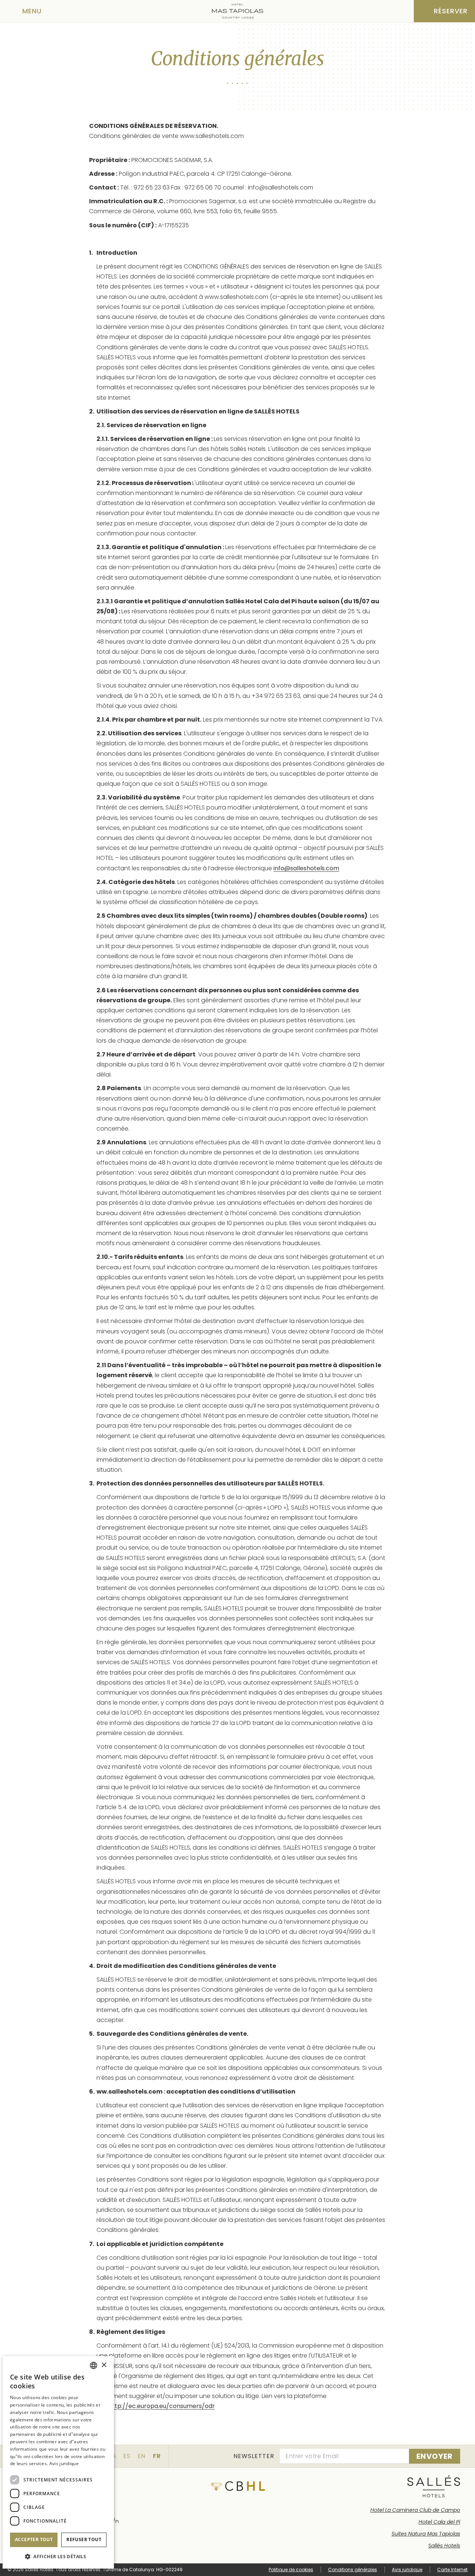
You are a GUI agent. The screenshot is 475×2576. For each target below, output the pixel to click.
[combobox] (94, 2365)
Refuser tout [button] (84, 2539)
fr (157, 2456)
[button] (58, 2557)
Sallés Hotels (444, 2546)
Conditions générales (353, 2570)
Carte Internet (452, 2570)
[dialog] (58, 2462)
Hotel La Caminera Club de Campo (415, 2510)
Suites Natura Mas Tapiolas (426, 2534)
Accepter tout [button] (34, 2539)
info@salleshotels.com (306, 868)
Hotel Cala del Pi (439, 2522)
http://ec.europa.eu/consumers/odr (162, 2406)
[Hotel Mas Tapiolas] (237, 11)
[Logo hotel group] (434, 2486)
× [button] (104, 2365)
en (142, 2456)
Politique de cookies (291, 2570)
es (127, 2456)
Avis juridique (407, 2570)
